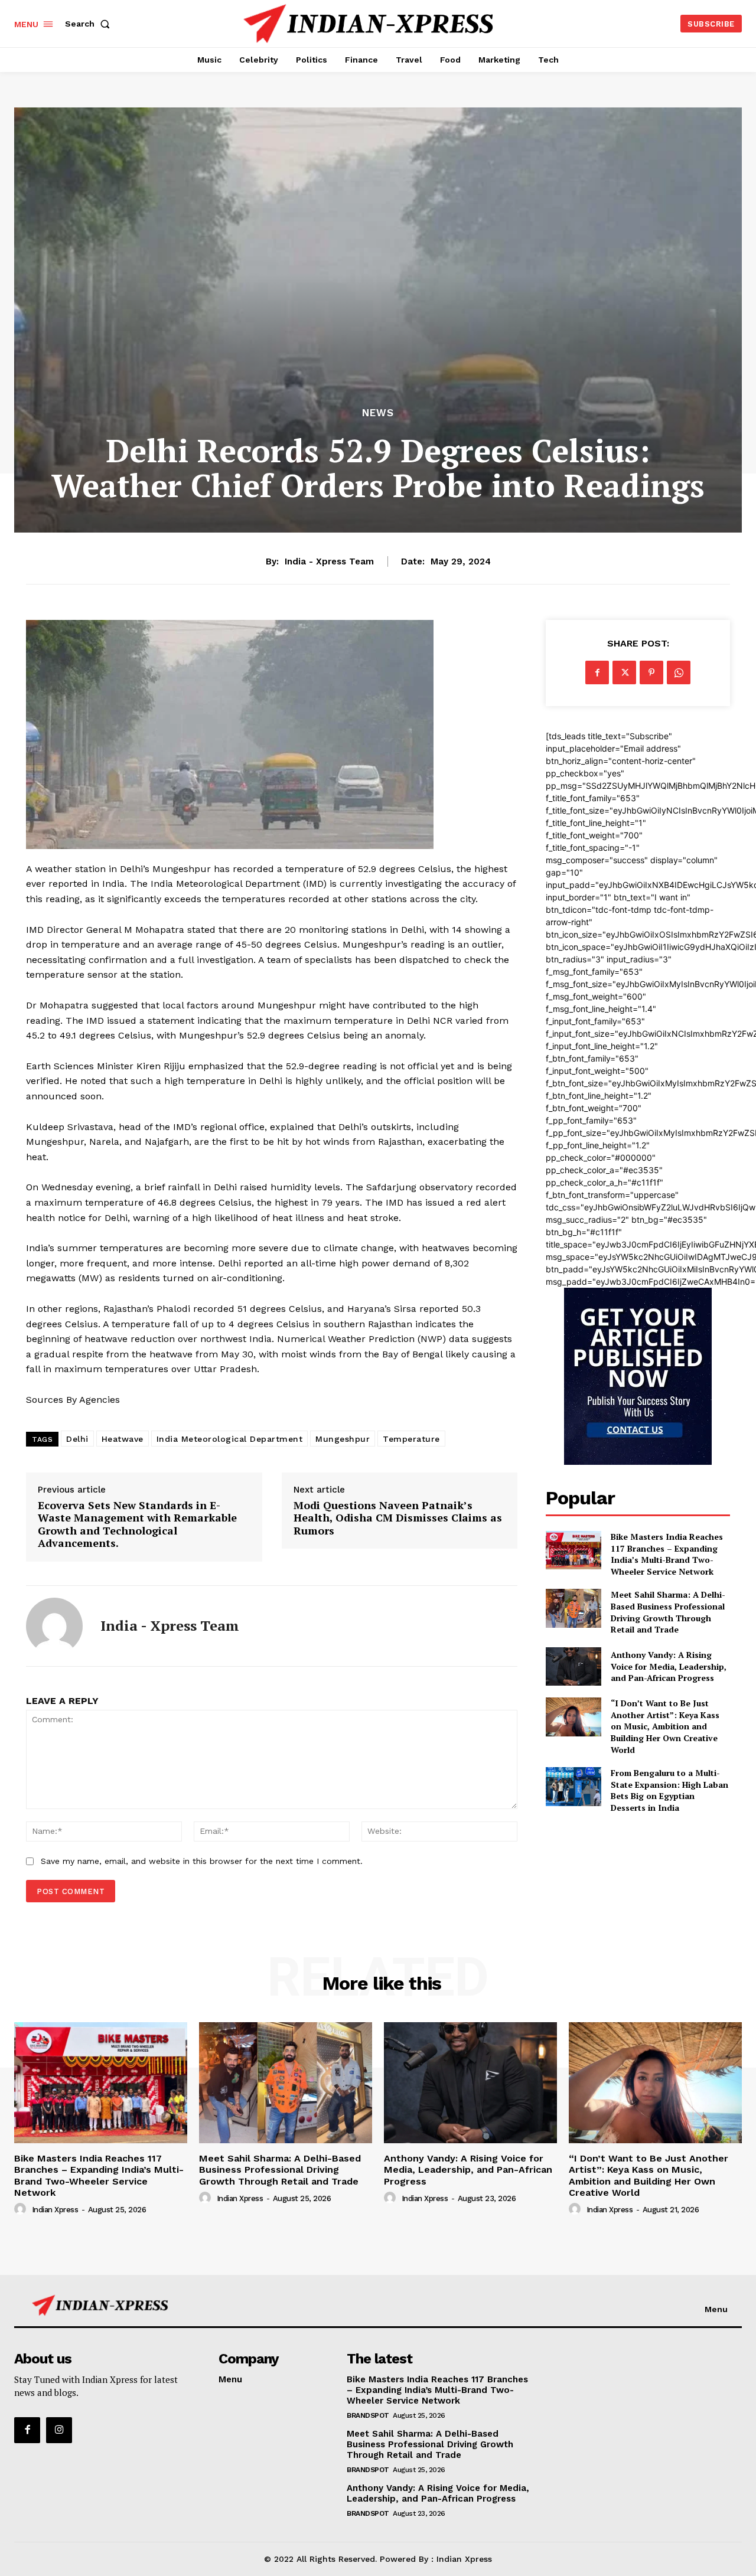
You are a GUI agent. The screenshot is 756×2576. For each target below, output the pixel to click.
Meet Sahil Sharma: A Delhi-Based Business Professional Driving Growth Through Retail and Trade (668, 1612)
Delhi (77, 1439)
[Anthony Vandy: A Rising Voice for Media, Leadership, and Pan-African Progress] (573, 1666)
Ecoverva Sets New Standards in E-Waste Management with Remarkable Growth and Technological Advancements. (137, 1524)
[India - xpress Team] (54, 1626)
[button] (90, 24)
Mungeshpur (343, 1439)
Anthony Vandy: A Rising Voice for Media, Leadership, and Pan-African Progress (669, 1666)
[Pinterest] (651, 672)
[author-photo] (22, 2209)
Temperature (411, 1439)
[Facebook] (597, 672)
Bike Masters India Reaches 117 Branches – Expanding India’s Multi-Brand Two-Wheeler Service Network (667, 1554)
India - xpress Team (329, 561)
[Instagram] (59, 2430)
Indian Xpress (55, 2210)
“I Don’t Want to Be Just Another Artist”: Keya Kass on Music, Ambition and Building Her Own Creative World (665, 1726)
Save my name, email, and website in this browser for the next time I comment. (202, 1861)
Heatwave (123, 1439)
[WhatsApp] (679, 672)
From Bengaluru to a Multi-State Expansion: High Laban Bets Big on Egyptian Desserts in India (669, 1790)
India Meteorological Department (230, 1439)
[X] (624, 672)
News (378, 413)
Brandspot (368, 2415)
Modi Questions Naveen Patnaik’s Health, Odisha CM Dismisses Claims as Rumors (398, 1518)
